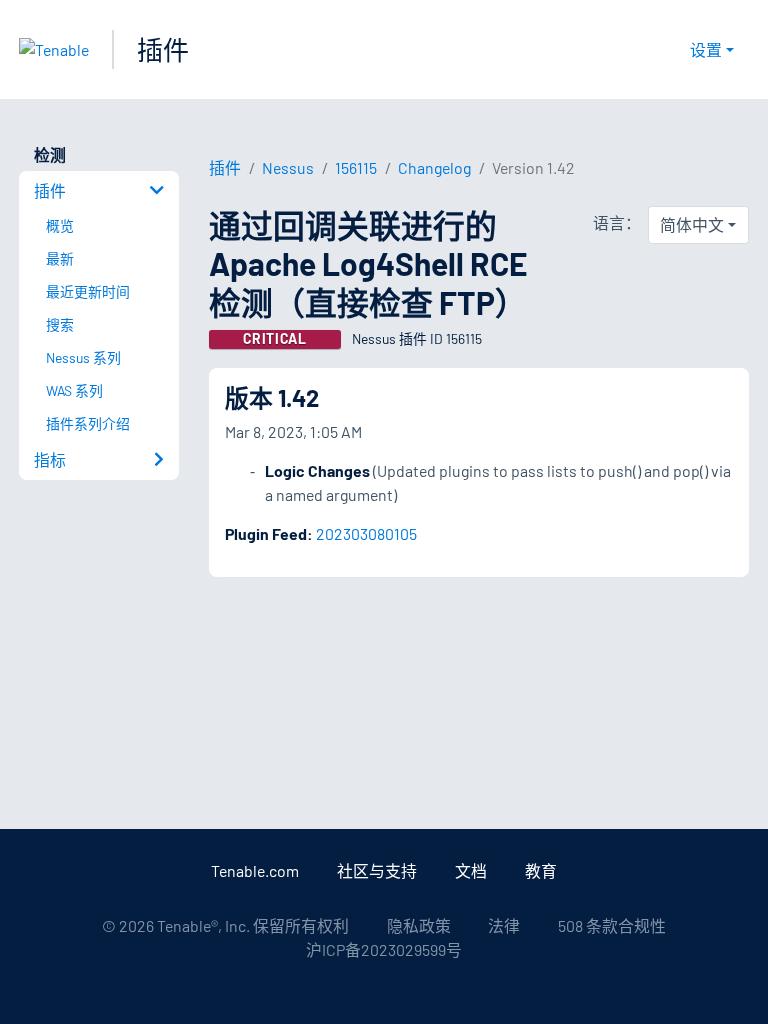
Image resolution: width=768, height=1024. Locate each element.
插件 (163, 49)
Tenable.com (255, 870)
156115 (356, 167)
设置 (706, 49)
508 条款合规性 (612, 925)
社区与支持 (377, 870)
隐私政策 (419, 925)
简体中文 (692, 224)
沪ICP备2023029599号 (384, 949)
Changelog (434, 167)
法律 (504, 925)
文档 (471, 870)
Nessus (288, 167)
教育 (541, 870)
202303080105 (366, 533)
